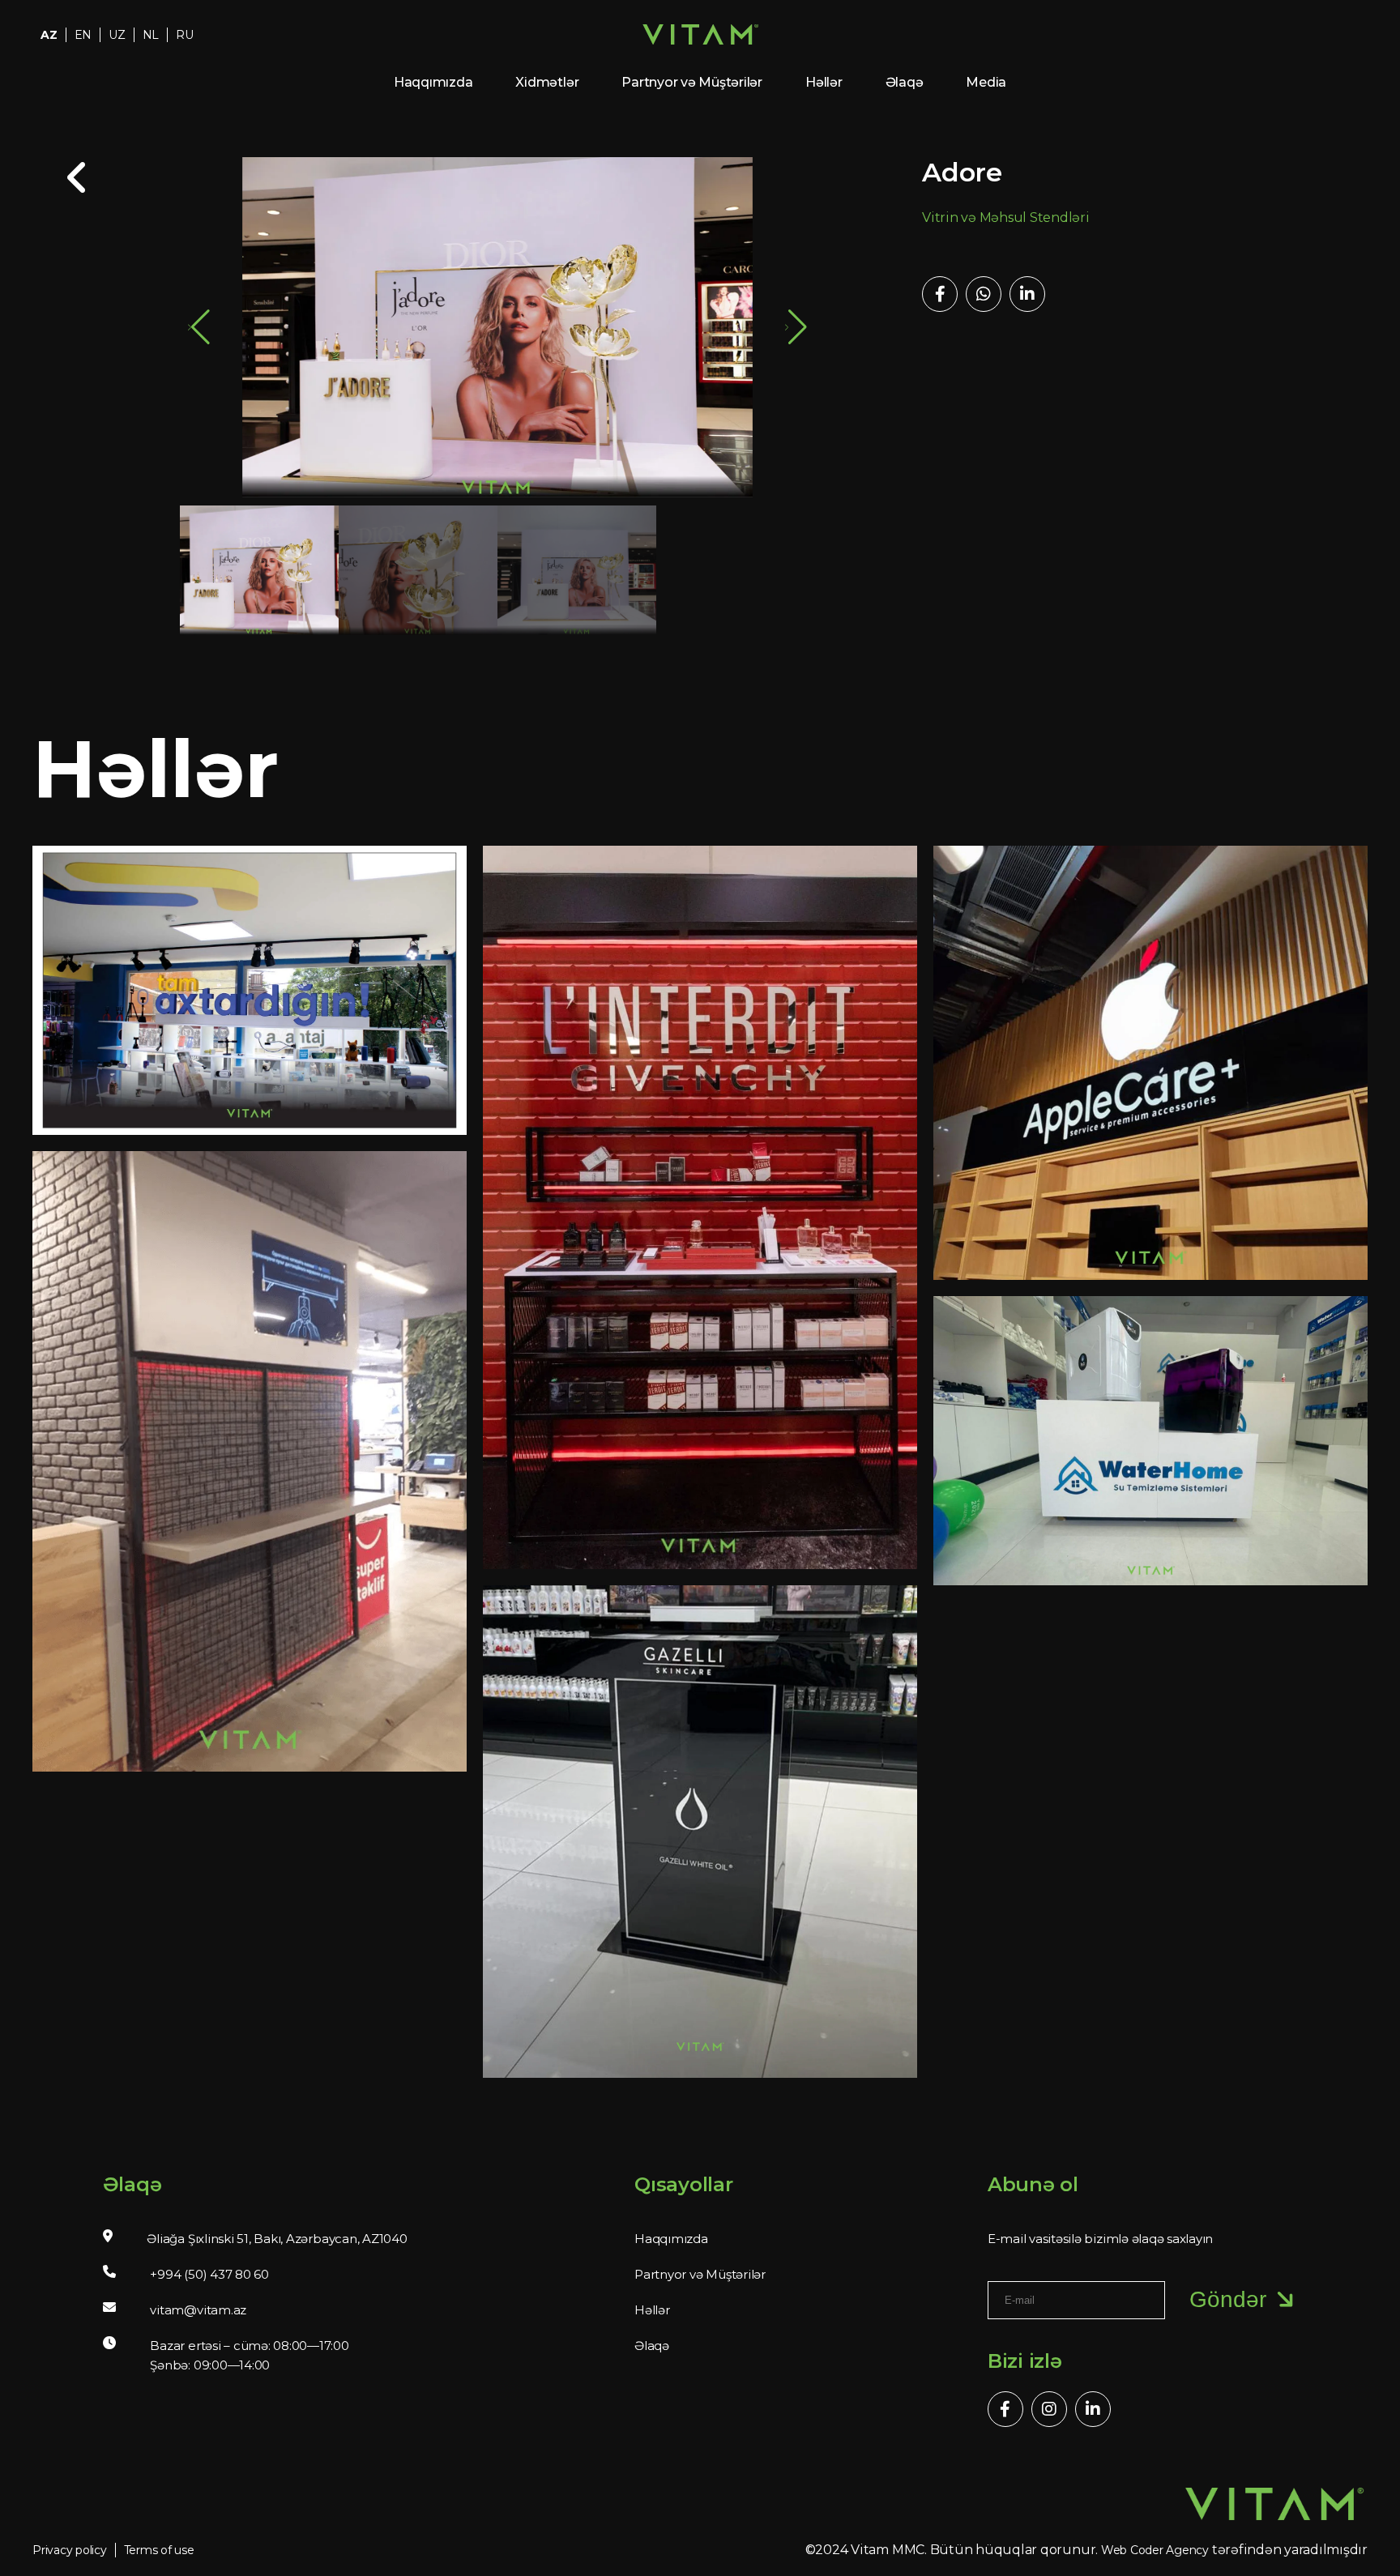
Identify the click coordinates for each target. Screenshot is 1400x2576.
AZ (49, 35)
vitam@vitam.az (198, 2310)
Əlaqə (905, 82)
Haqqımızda (433, 82)
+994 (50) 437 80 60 (209, 2274)
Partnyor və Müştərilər (692, 82)
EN (83, 35)
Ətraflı (239, 1008)
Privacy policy (70, 2550)
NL (151, 35)
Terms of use (159, 2550)
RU (185, 35)
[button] (796, 327)
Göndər (1228, 2299)
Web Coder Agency (1155, 2550)
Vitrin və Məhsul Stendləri (1006, 218)
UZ (117, 35)
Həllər (824, 82)
